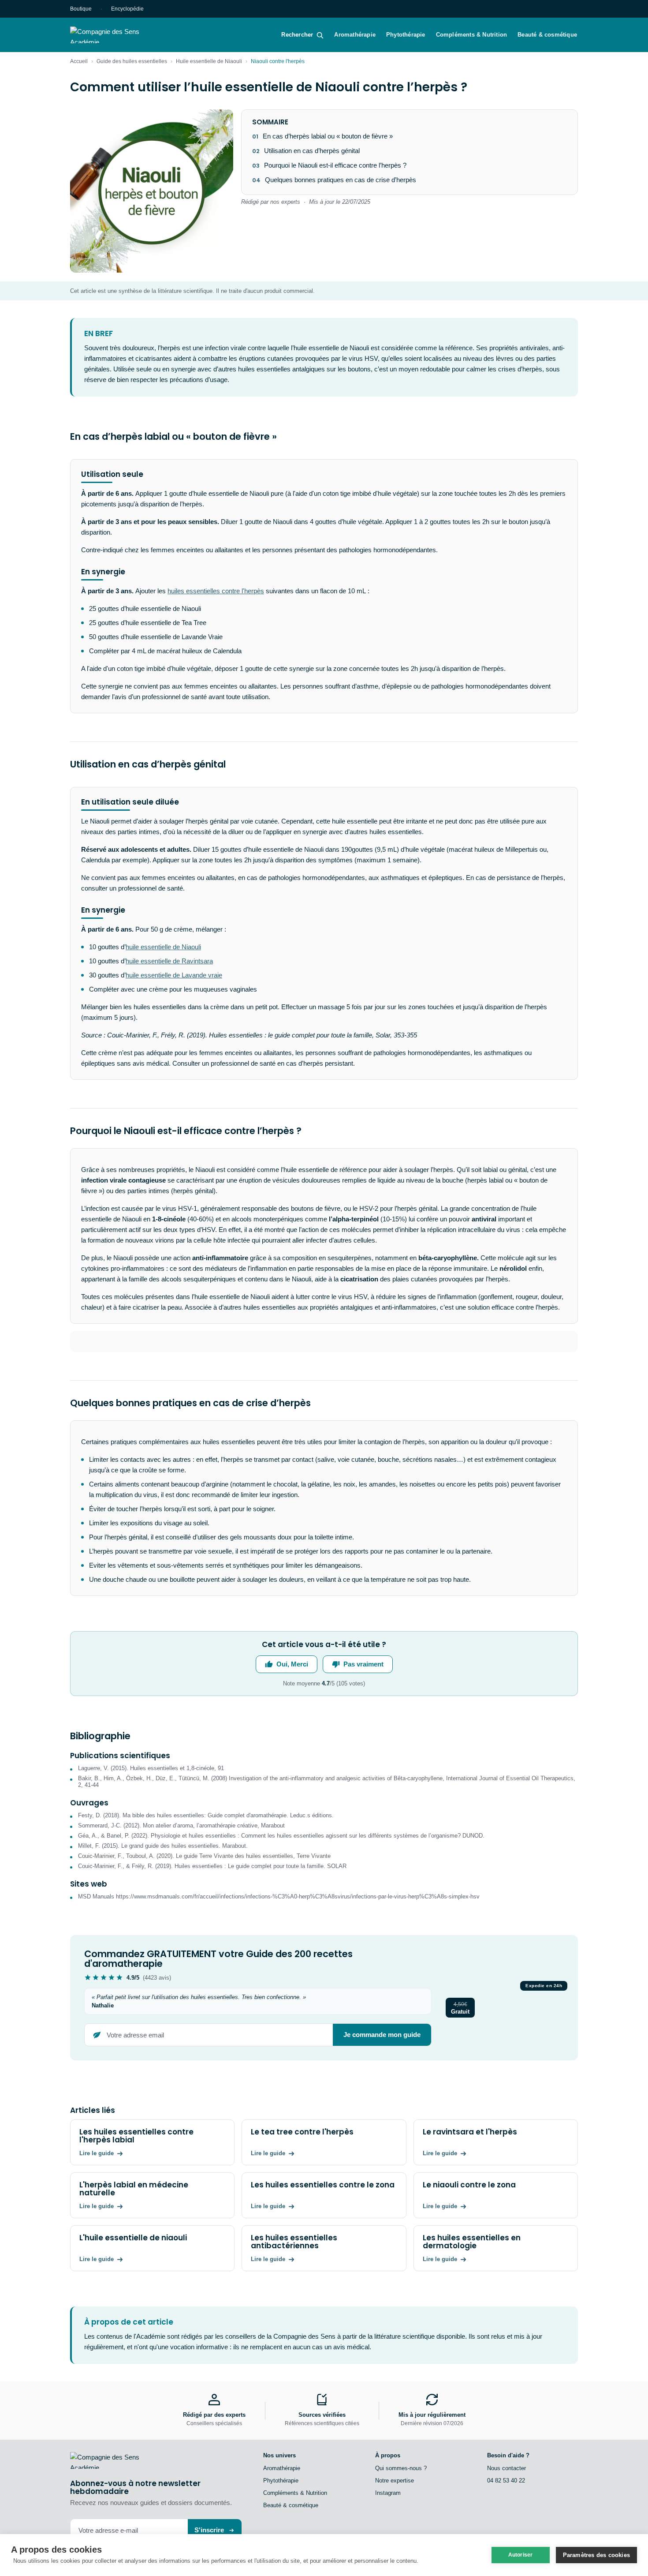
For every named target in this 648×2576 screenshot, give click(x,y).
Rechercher (297, 35)
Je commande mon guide (382, 2035)
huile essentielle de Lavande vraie (174, 975)
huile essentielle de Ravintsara (169, 961)
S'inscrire (209, 2530)
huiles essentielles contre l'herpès (216, 591)
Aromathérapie (355, 35)
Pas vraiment (363, 1664)
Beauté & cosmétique (547, 35)
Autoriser (521, 2555)
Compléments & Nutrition (472, 35)
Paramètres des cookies (596, 2555)
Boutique (81, 9)
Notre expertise (395, 2481)
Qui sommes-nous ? (401, 2468)
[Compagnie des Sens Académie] (117, 35)
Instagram (388, 2493)
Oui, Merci (292, 1664)
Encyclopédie (127, 9)
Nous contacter (506, 2468)
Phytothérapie (406, 35)
